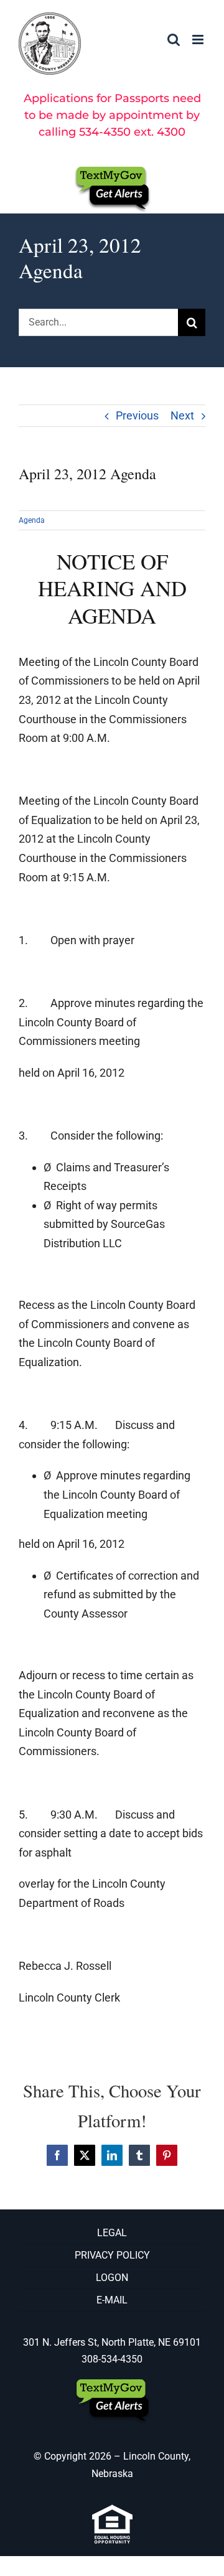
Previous (137, 415)
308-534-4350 (112, 2359)
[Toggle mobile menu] (199, 40)
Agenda (32, 520)
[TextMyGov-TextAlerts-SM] (112, 171)
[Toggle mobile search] (174, 40)
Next (182, 415)
